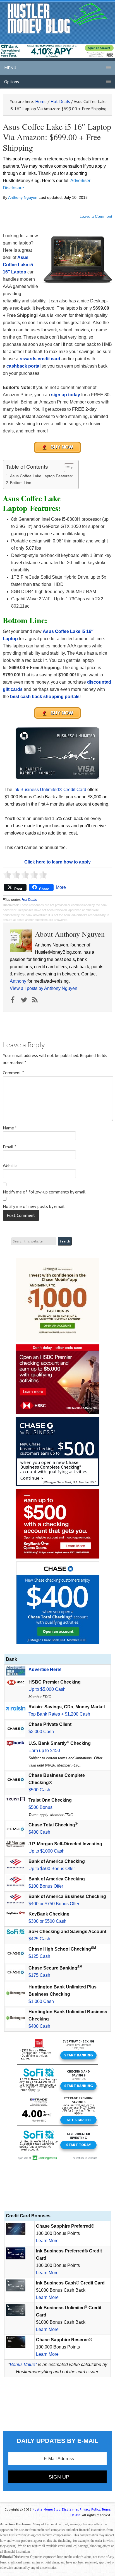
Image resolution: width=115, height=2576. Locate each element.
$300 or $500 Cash (47, 1921)
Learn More (47, 2241)
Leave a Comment (96, 216)
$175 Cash (39, 1975)
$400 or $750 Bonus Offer (54, 1904)
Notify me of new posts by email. (34, 1206)
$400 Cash (39, 1832)
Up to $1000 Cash (46, 1851)
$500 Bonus (40, 1807)
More (61, 887)
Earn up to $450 (44, 1751)
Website (10, 1166)
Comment (13, 1073)
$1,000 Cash (41, 2001)
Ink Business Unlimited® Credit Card (50, 790)
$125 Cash (39, 1956)
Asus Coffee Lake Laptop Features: (41, 476)
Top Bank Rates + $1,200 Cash (59, 1714)
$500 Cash (39, 1790)
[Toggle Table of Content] (66, 468)
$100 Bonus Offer (46, 1886)
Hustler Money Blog (58, 18)
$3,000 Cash (41, 1732)
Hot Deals (29, 900)
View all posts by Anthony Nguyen (44, 988)
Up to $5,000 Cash (47, 1689)
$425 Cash (39, 1939)
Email (9, 1147)
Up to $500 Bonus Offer (52, 1869)
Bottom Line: (21, 483)
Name (10, 1128)
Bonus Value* (23, 2365)
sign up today (66, 395)
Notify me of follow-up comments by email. (45, 1192)
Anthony (18, 981)
